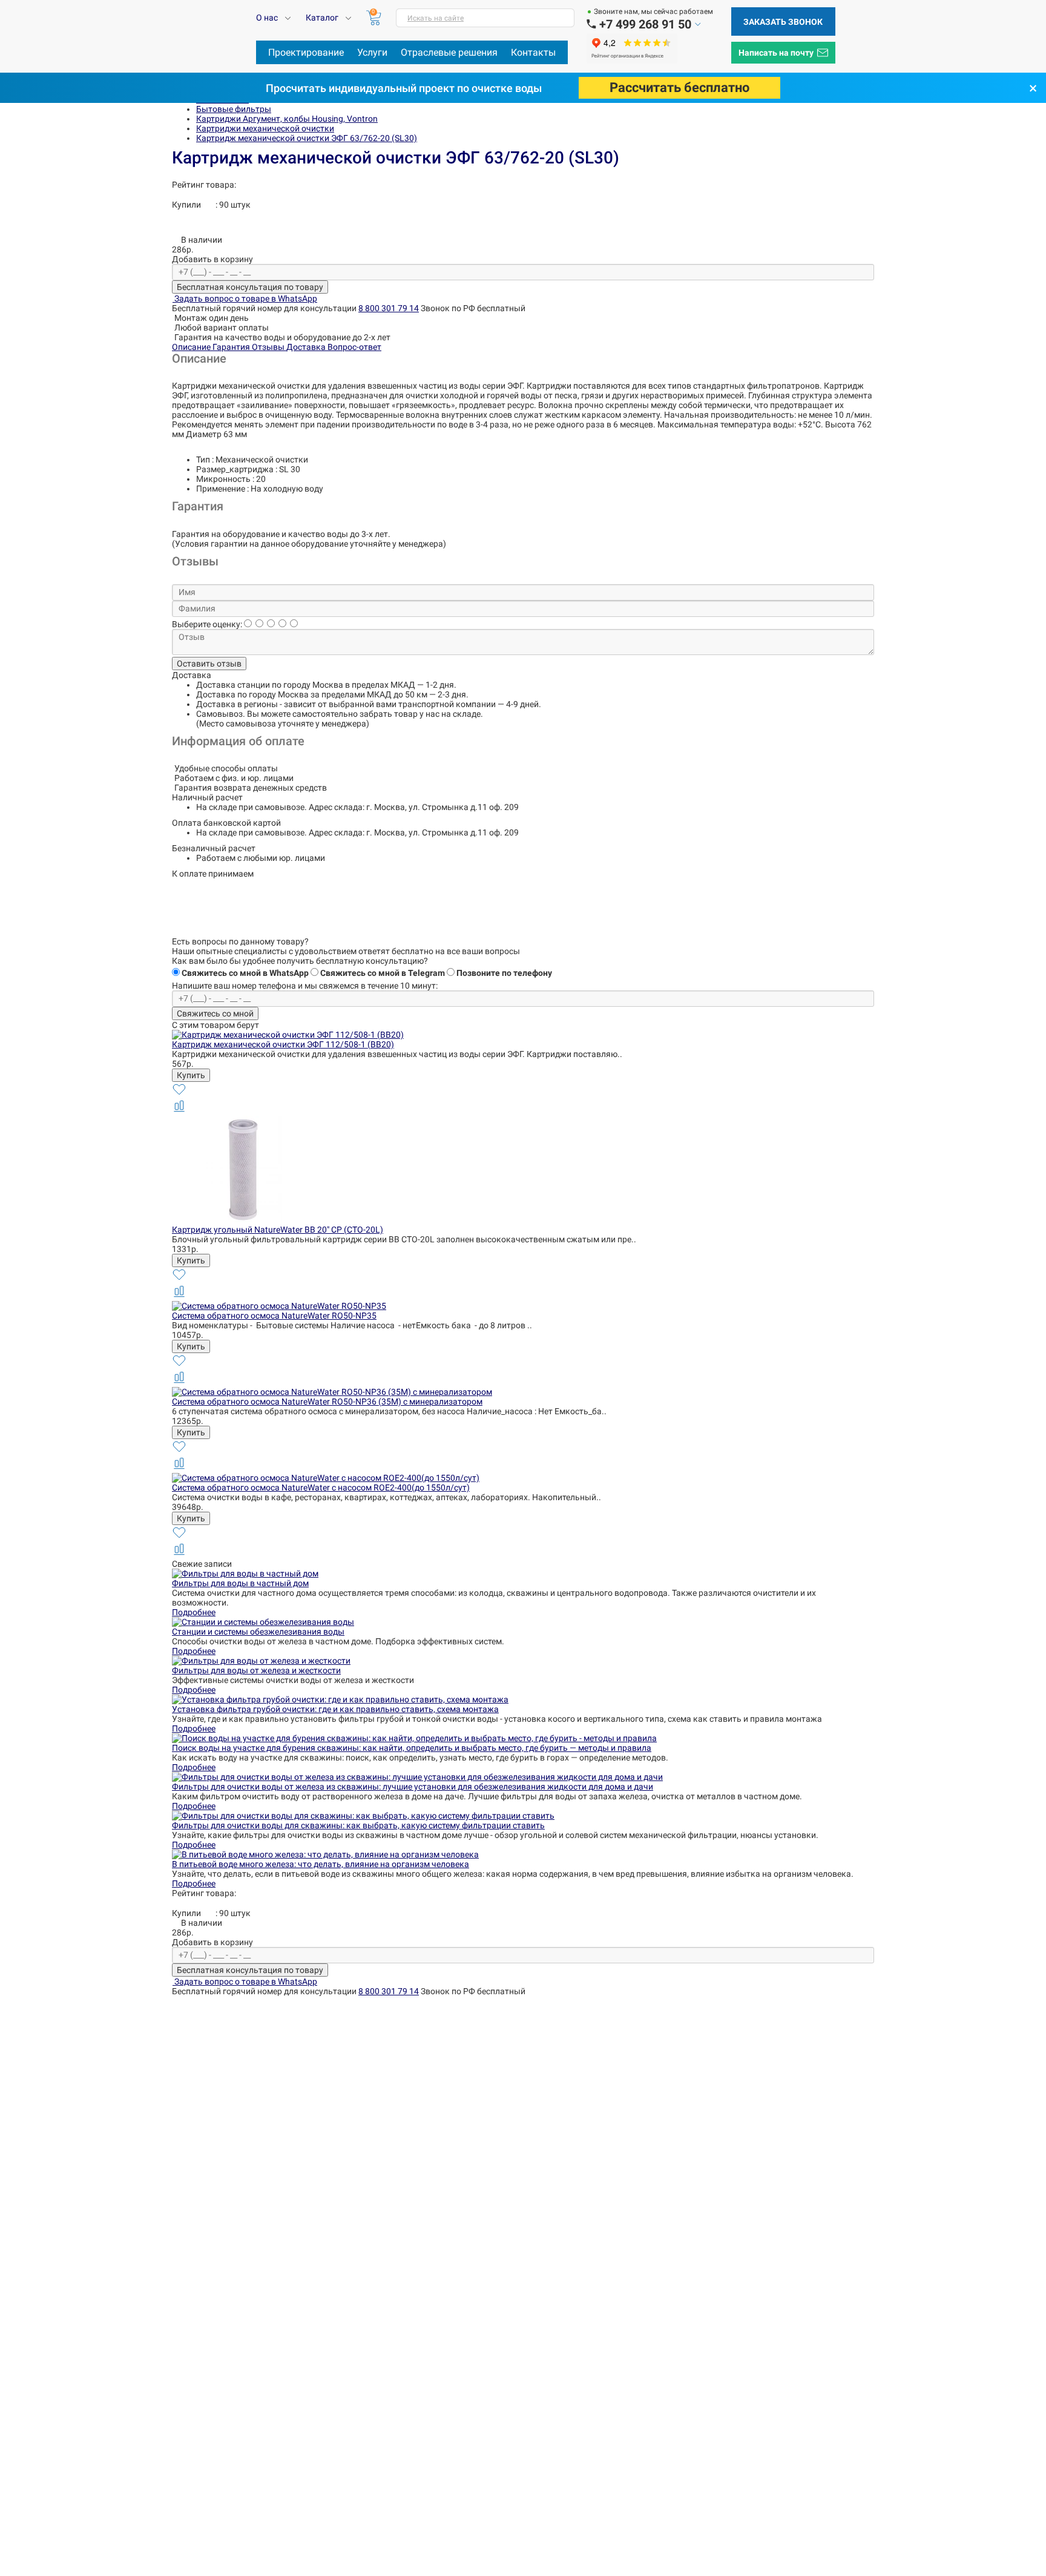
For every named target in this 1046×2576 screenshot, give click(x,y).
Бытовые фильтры (234, 109)
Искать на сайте (436, 18)
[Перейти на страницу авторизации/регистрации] (591, 25)
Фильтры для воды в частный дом (240, 1583)
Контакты (533, 52)
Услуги (372, 52)
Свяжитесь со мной (215, 1013)
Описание (192, 347)
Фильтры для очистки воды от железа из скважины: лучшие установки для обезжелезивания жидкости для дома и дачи (413, 1787)
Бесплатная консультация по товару (250, 287)
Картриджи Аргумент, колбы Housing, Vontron (287, 119)
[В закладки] (179, 1094)
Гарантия (232, 347)
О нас (267, 18)
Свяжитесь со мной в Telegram (383, 973)
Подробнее (194, 1612)
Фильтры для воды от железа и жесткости (256, 1670)
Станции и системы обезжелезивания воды (258, 1632)
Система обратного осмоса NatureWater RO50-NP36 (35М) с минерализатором (327, 1402)
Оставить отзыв (209, 664)
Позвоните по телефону (504, 973)
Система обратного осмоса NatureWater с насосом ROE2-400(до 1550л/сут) (321, 1487)
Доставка (307, 347)
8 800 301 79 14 (389, 308)
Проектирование (306, 52)
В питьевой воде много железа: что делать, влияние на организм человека (321, 1864)
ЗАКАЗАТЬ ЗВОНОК (783, 22)
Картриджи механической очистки (265, 128)
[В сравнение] (179, 1111)
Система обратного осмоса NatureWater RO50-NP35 (274, 1316)
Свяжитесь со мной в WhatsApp (245, 973)
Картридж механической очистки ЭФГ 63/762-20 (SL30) (307, 138)
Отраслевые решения (449, 52)
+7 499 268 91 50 (645, 24)
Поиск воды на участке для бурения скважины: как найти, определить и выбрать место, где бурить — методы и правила (412, 1748)
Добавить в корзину (212, 259)
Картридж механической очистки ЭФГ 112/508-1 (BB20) (283, 1044)
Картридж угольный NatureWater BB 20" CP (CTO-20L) (278, 1230)
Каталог (322, 18)
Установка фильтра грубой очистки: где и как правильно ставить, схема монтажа (335, 1709)
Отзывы (269, 347)
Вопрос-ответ (354, 347)
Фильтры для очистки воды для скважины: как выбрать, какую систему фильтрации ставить (358, 1825)
